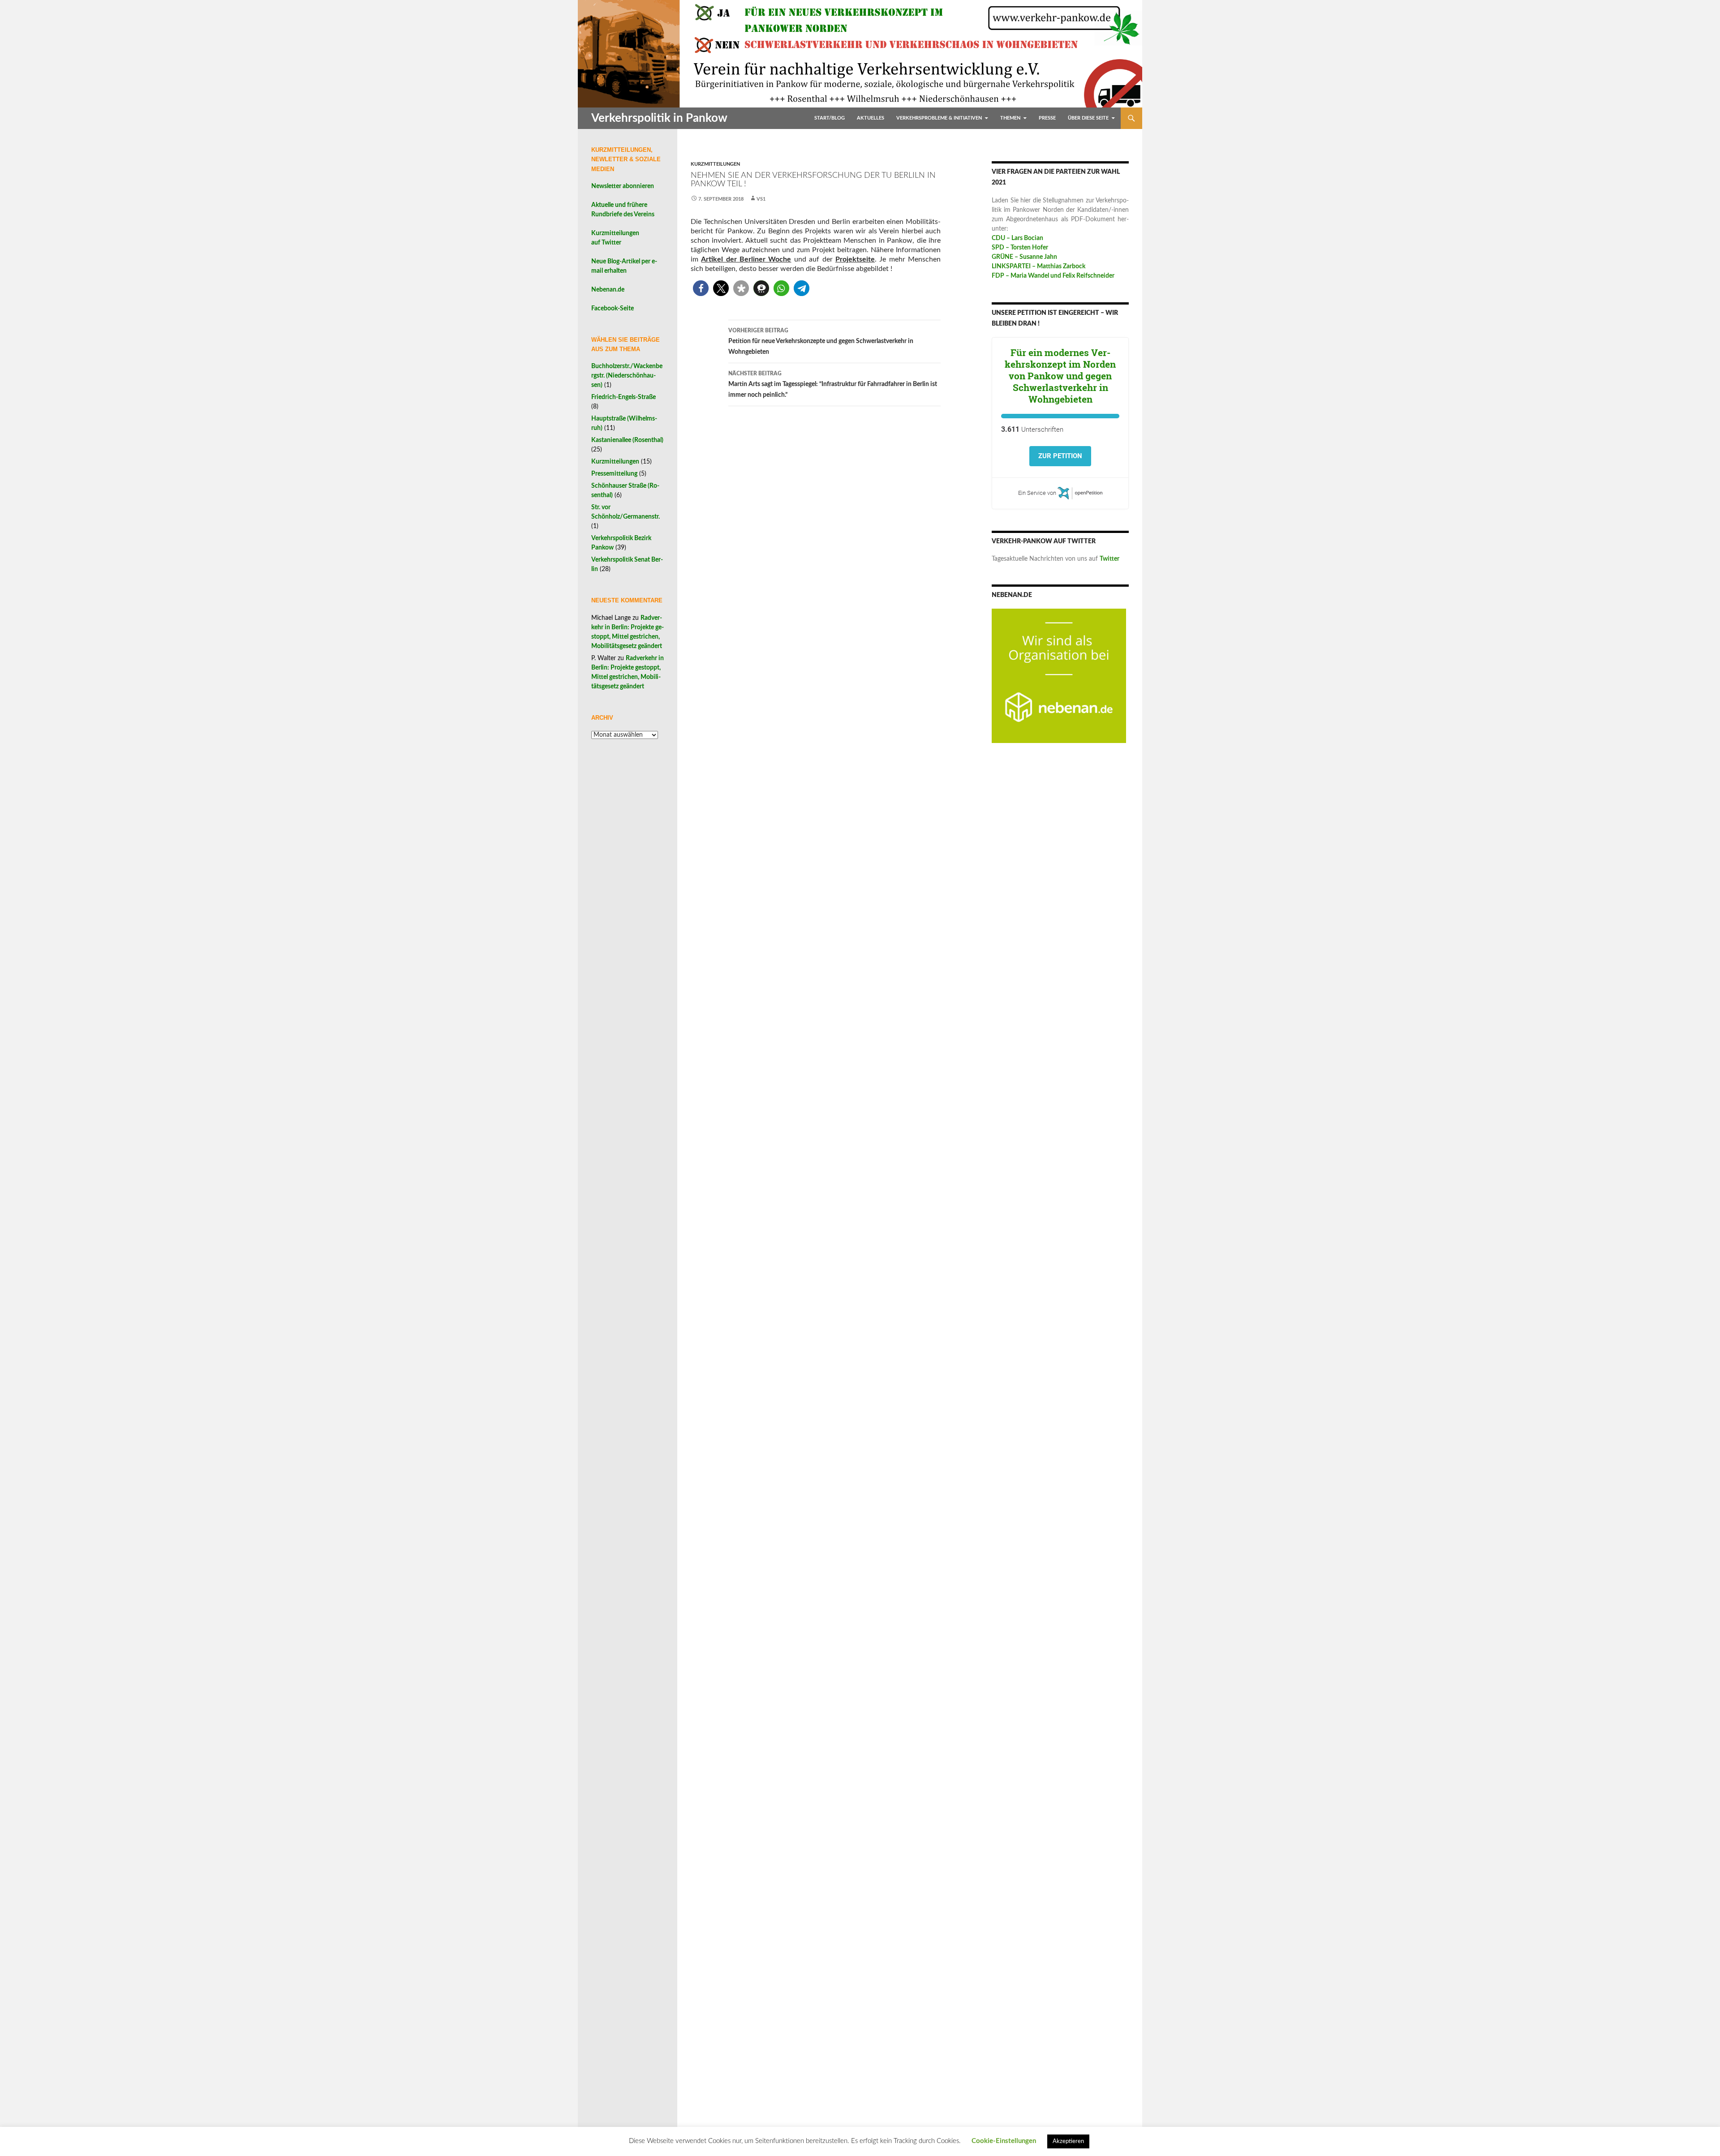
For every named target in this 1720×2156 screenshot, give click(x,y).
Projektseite (855, 259)
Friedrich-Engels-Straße (623, 397)
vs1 (761, 199)
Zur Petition (1060, 456)
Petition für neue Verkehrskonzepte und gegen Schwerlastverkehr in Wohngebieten (821, 341)
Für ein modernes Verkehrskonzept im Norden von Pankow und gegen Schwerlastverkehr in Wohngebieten (1060, 376)
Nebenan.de (608, 290)
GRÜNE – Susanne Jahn (1024, 257)
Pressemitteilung (614, 474)
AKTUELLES (871, 118)
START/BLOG (830, 118)
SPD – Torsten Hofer (1020, 248)
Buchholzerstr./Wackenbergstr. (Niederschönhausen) (627, 376)
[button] (701, 288)
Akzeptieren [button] (1068, 2141)
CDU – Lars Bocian (1017, 238)
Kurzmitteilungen (715, 164)
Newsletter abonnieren (623, 186)
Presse (1047, 118)
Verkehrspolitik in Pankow (659, 118)
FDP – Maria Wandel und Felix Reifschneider (1053, 276)
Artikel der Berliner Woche (746, 259)
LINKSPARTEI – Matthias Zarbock (1038, 266)
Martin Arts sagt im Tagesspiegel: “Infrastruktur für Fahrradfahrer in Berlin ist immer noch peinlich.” (833, 384)
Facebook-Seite (613, 309)
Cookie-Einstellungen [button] (1004, 2141)
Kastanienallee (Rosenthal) (627, 440)
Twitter (1109, 559)
